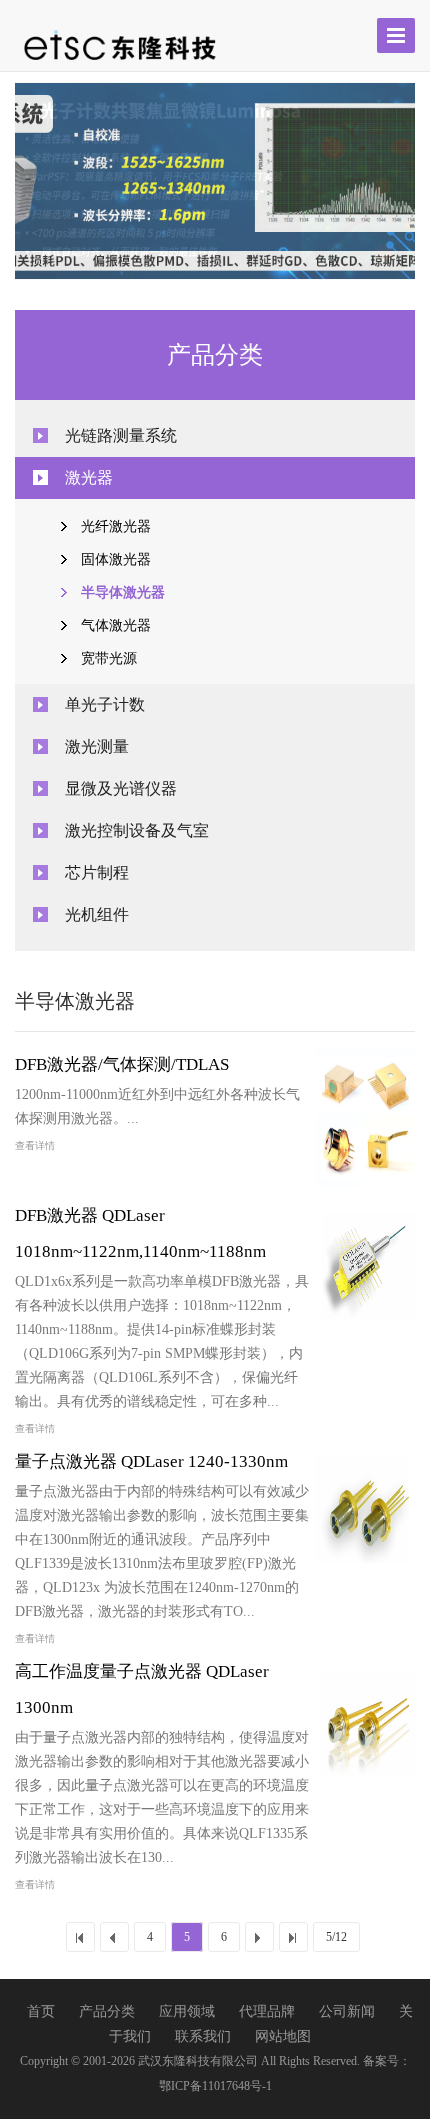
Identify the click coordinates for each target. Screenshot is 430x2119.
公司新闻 (349, 2011)
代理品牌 (269, 2011)
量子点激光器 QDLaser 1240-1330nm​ (151, 1461)
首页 (43, 2011)
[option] (215, 181)
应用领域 (189, 2011)
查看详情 (35, 1145)
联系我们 (205, 2036)
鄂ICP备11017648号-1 (215, 2086)
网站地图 (283, 2036)
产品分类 (109, 2011)
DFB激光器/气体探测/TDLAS (122, 1064)
